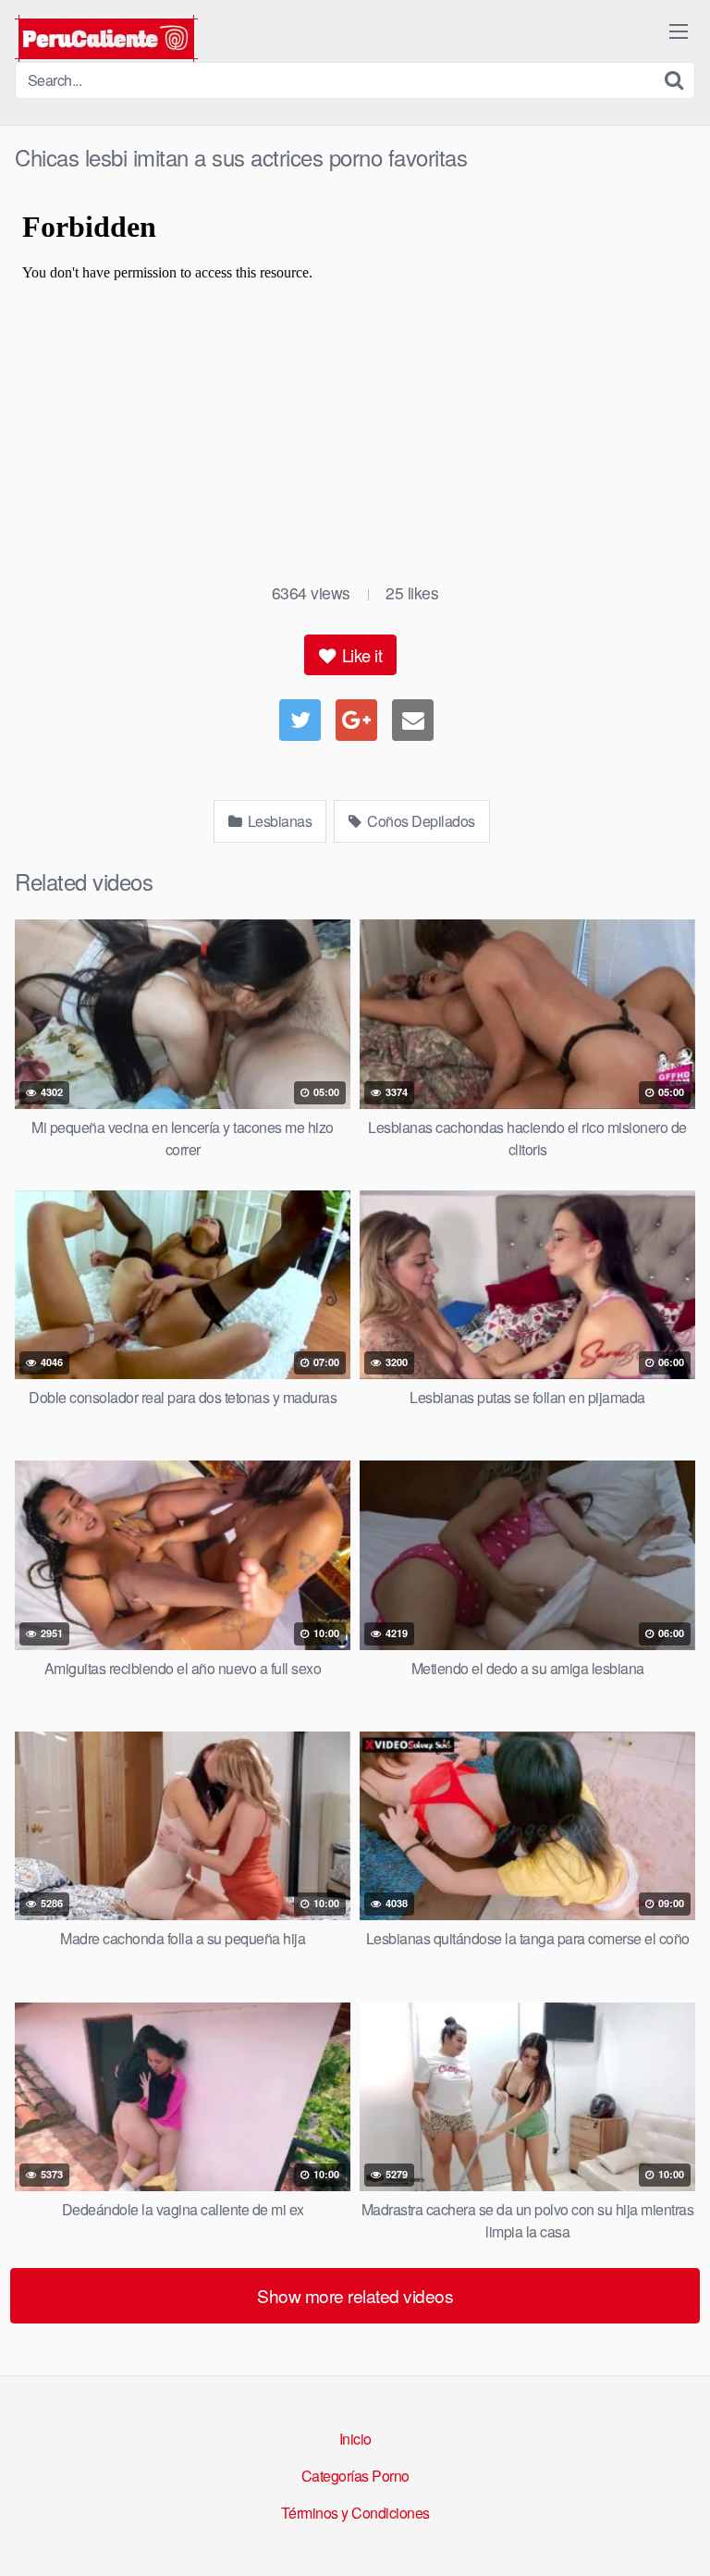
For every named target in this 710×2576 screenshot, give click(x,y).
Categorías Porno (355, 2476)
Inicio (355, 2439)
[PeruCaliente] (106, 38)
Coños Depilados (420, 821)
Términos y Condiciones (355, 2513)
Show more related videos (355, 2295)
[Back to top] (678, 2535)
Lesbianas (278, 821)
